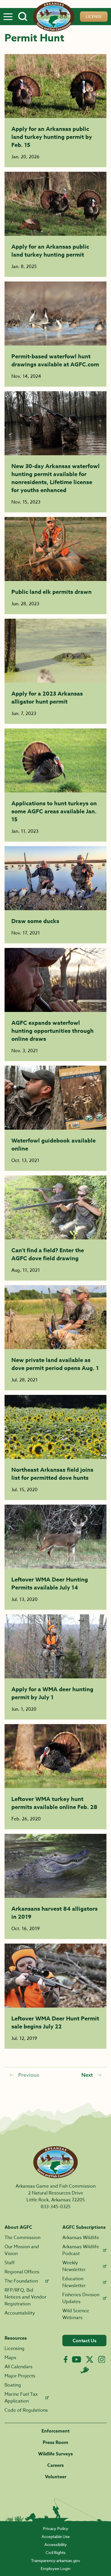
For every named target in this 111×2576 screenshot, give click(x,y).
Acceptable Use (56, 2536)
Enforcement (56, 2431)
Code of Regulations (26, 2410)
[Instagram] (102, 2360)
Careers (55, 2465)
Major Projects (20, 2376)
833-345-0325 (56, 2207)
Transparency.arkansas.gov (56, 2560)
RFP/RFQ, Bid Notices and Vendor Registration (25, 2297)
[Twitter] (90, 2359)
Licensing (15, 2349)
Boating (13, 2385)
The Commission (22, 2238)
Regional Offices (22, 2272)
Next (87, 2075)
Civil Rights (55, 2552)
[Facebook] (66, 2360)
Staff (10, 2263)
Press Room (55, 2443)
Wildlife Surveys (55, 2454)
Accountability (20, 2313)
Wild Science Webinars (76, 2314)
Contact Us (85, 2341)
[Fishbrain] (85, 2370)
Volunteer (56, 2477)
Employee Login (55, 2568)
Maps (10, 2358)
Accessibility (56, 2544)
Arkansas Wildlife (81, 2238)
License (94, 16)
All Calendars (18, 2367)
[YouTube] (77, 2359)
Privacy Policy (56, 2528)
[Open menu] (8, 17)
